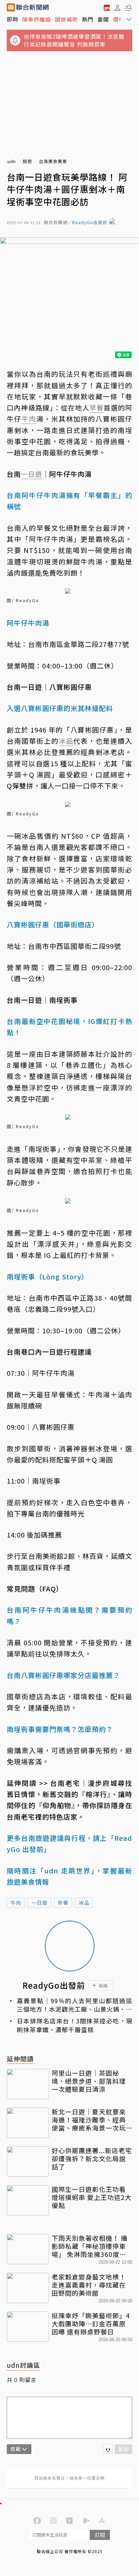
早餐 (63, 1903)
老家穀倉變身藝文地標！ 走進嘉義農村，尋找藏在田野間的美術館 (92, 2285)
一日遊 (39, 1903)
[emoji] (108, 2449)
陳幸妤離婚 (37, 19)
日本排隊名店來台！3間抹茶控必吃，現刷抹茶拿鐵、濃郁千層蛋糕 (75, 2025)
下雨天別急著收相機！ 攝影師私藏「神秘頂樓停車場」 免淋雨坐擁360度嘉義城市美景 (90, 2246)
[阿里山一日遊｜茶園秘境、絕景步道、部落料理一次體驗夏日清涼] (28, 2084)
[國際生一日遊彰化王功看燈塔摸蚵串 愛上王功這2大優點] (28, 2200)
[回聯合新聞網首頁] (11, 7)
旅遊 (27, 162)
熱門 (88, 19)
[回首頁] (32, 7)
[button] (117, 7)
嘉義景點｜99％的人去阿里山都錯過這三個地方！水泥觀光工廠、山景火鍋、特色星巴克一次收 (75, 2005)
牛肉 (16, 1903)
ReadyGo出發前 (90, 223)
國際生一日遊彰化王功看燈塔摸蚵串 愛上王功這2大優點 (92, 2197)
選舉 (119, 19)
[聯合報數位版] (107, 7)
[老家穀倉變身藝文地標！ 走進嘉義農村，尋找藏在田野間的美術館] (28, 2288)
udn (12, 162)
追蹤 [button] (103, 1985)
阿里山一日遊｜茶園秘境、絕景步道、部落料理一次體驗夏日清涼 (89, 2081)
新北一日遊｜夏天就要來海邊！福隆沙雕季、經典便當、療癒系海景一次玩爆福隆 (89, 2120)
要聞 (103, 19)
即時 (12, 19)
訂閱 (100, 2535)
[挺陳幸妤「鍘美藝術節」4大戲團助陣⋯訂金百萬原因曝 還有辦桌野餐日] (28, 2327)
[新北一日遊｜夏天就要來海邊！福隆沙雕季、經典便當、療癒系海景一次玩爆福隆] (28, 2123)
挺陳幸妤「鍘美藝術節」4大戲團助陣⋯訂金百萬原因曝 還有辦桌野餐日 (91, 2323)
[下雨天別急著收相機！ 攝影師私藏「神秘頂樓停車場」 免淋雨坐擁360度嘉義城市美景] (28, 2249)
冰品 (84, 1903)
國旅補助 (66, 19)
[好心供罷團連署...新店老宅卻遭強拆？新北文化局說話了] (28, 2162)
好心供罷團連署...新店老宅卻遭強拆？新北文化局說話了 (92, 2158)
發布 (123, 2449)
